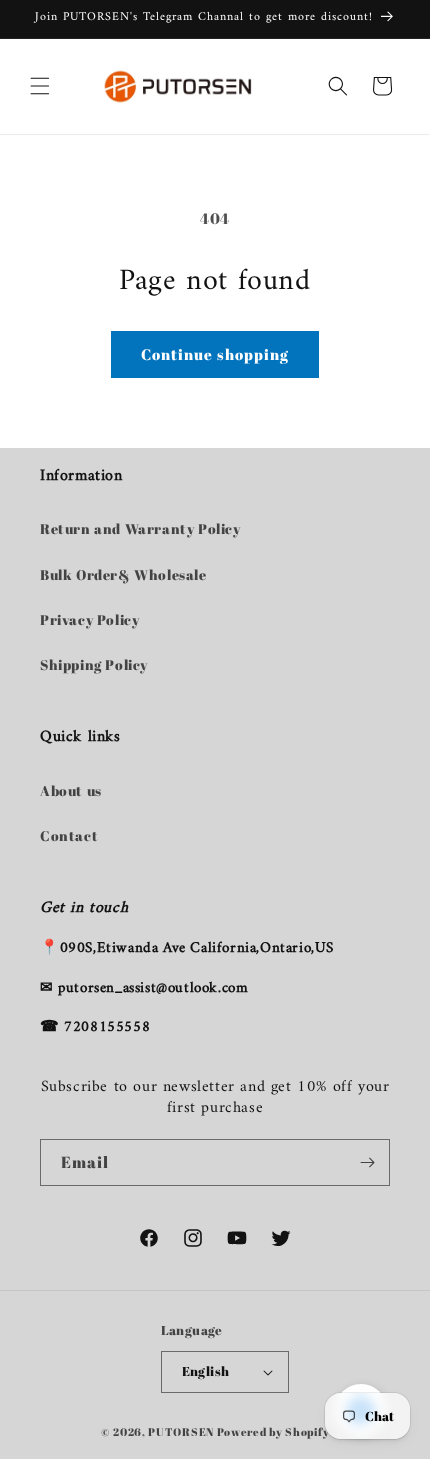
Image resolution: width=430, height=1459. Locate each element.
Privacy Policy (89, 619)
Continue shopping (215, 354)
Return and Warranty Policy (140, 528)
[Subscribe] (367, 1162)
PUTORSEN (181, 1431)
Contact (69, 835)
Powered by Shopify (273, 1431)
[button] (40, 86)
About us (71, 790)
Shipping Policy (94, 664)
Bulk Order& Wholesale (123, 574)
